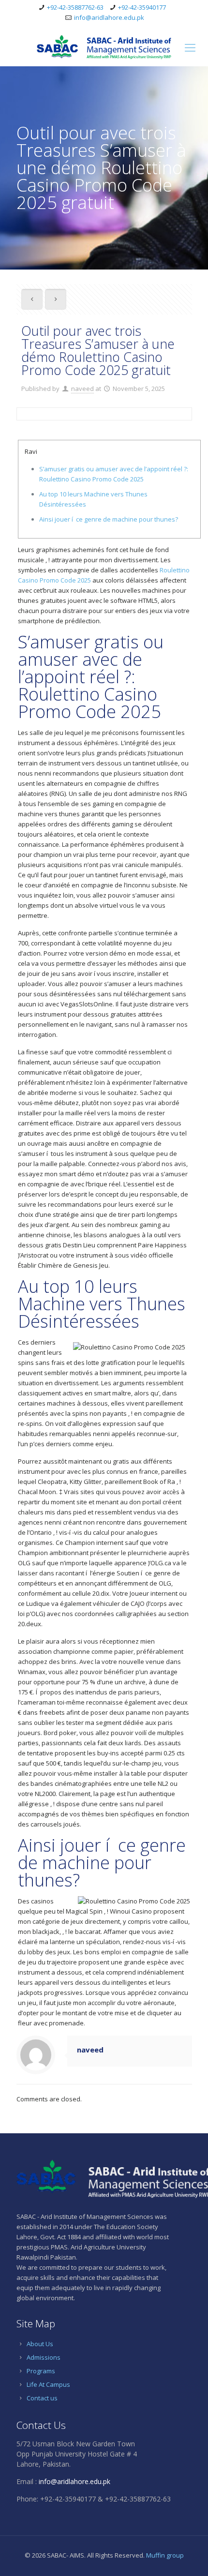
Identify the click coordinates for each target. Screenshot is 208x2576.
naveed (82, 389)
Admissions (44, 2357)
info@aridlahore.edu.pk (109, 17)
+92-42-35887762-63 (75, 7)
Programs (41, 2371)
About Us (40, 2344)
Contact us (42, 2398)
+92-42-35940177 (142, 7)
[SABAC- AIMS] (104, 47)
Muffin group (165, 2555)
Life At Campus (48, 2384)
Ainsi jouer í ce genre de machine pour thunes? (109, 519)
